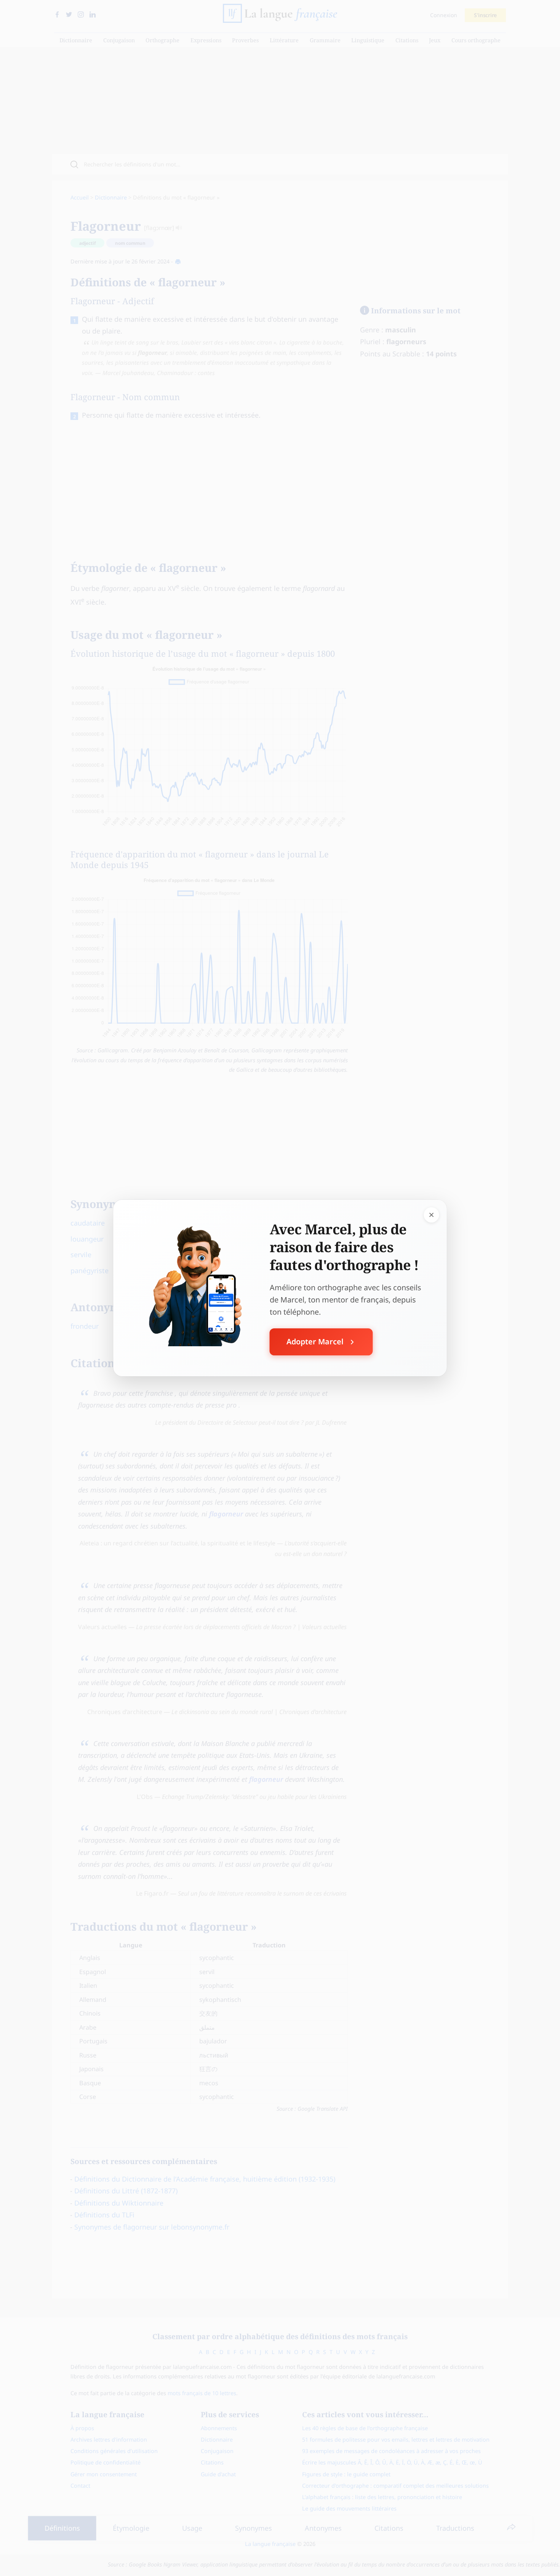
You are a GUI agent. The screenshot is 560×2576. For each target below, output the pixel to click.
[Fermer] (432, 1215)
